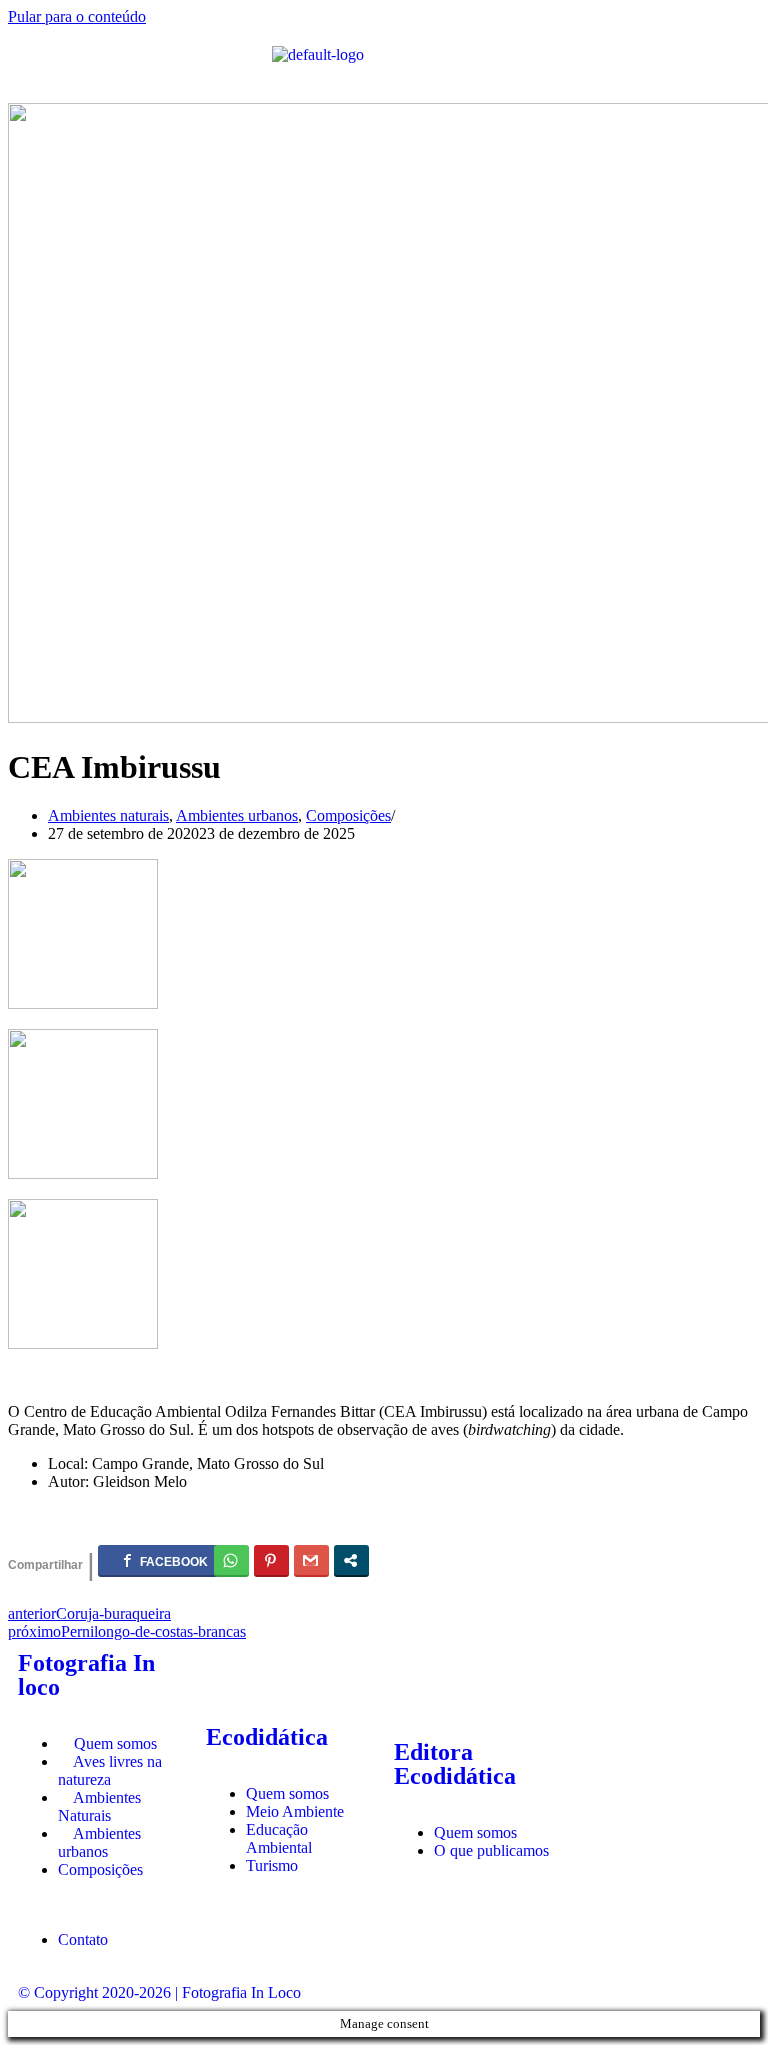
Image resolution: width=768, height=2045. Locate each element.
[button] (140, 64)
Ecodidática (267, 1737)
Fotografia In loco (86, 1675)
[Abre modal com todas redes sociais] (351, 1560)
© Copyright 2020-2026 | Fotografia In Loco (159, 1992)
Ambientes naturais (108, 815)
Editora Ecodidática (455, 1764)
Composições (348, 815)
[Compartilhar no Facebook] (166, 1560)
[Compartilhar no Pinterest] (271, 1560)
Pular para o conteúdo (77, 16)
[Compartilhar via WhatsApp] (231, 1560)
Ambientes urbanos (237, 815)
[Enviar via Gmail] (311, 1560)
